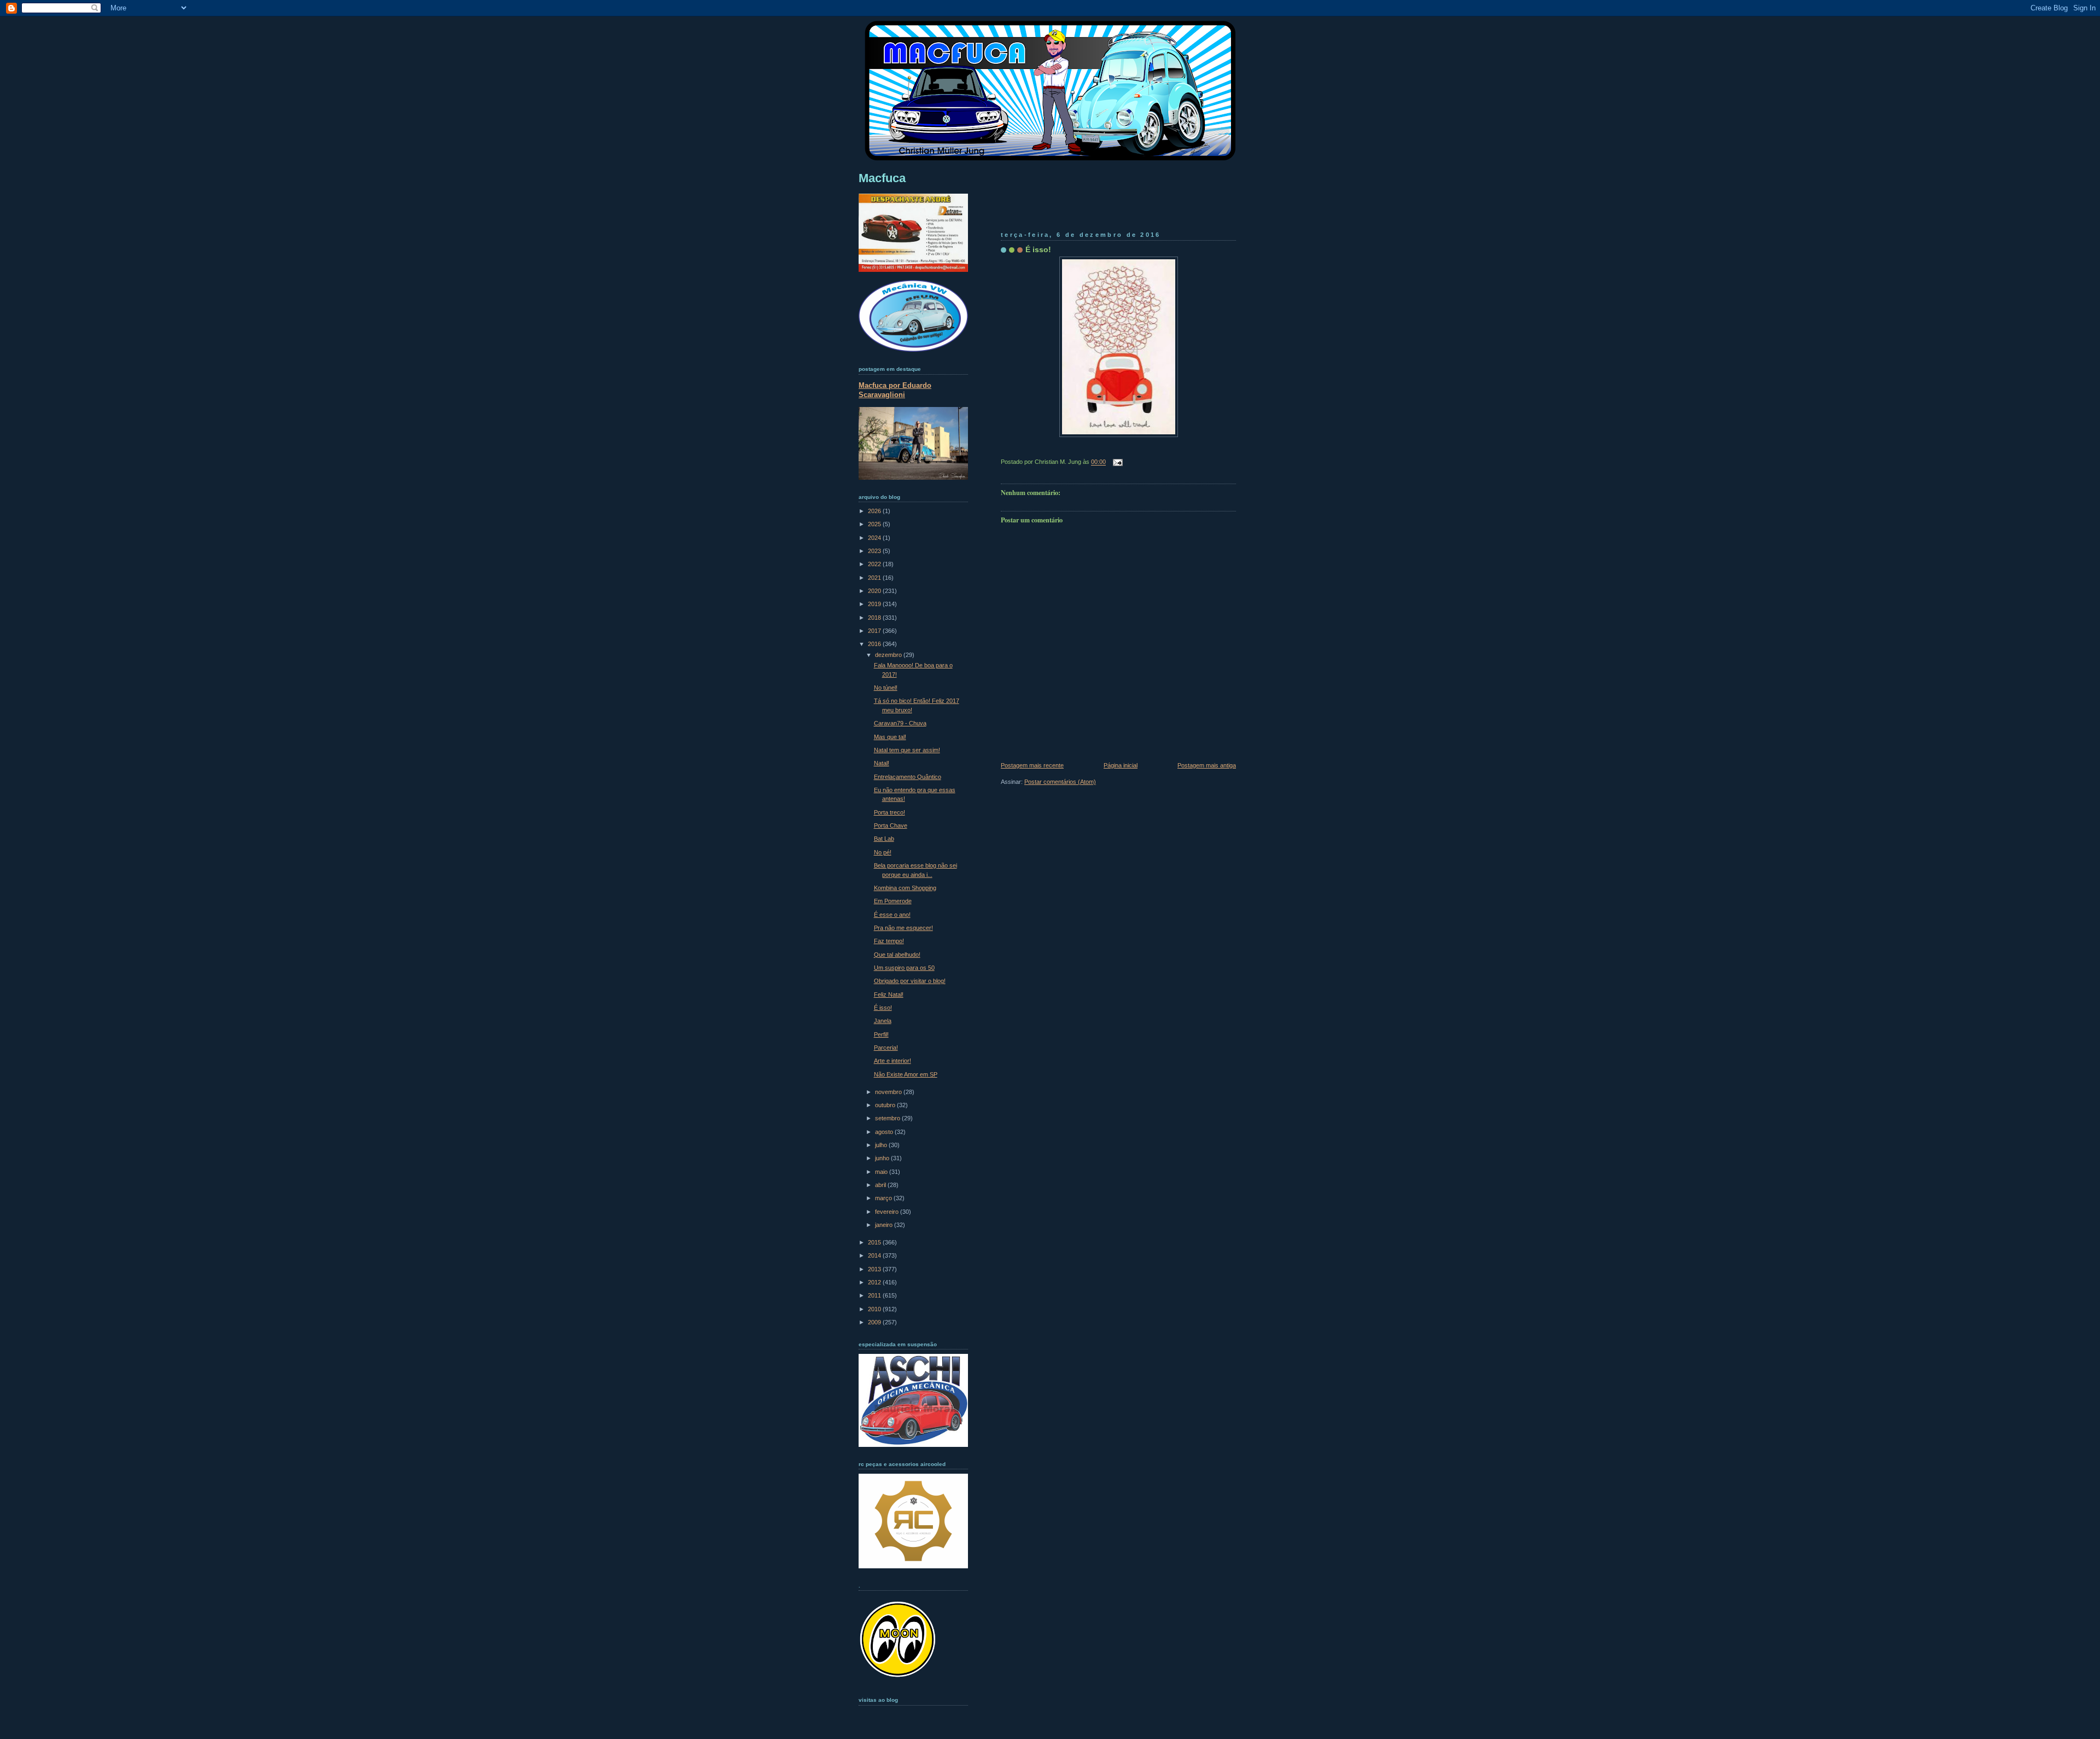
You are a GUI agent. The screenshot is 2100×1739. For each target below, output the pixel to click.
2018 (875, 618)
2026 (875, 511)
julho (882, 1145)
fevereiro (888, 1212)
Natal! (882, 763)
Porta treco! (889, 812)
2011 (875, 1295)
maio (882, 1172)
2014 (875, 1255)
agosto (885, 1132)
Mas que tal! (890, 737)
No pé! (883, 852)
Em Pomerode (893, 901)
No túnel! (886, 688)
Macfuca (882, 178)
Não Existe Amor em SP (906, 1074)
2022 (875, 564)
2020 (875, 591)
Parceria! (886, 1048)
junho (883, 1158)
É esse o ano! (892, 915)
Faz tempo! (889, 941)
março (884, 1198)
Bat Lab (884, 839)
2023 (875, 551)
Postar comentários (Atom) (1060, 782)
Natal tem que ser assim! (907, 750)
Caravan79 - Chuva (900, 723)
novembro (889, 1092)
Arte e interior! (892, 1061)
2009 (875, 1322)
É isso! (1038, 249)
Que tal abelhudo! (897, 955)
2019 (875, 604)
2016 (875, 644)
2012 (875, 1282)
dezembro (889, 655)
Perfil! (881, 1034)
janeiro (885, 1225)
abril (881, 1185)
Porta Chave (891, 825)
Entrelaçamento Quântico (908, 777)
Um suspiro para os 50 (904, 968)
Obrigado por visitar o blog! (910, 981)
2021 (875, 578)
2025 (875, 524)
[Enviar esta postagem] (1116, 462)
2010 (875, 1309)
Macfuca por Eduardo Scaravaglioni (895, 390)
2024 (875, 538)
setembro (888, 1118)
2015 (875, 1242)
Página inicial (1121, 765)
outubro (886, 1105)
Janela (883, 1021)
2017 (875, 631)
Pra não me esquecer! (903, 928)
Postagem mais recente (1032, 765)
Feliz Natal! (889, 994)
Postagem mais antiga (1207, 765)
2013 (875, 1269)
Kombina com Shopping (905, 888)
